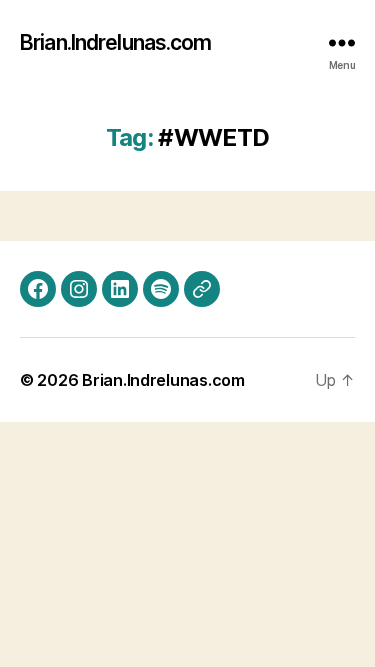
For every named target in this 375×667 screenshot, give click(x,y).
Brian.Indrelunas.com (116, 42)
